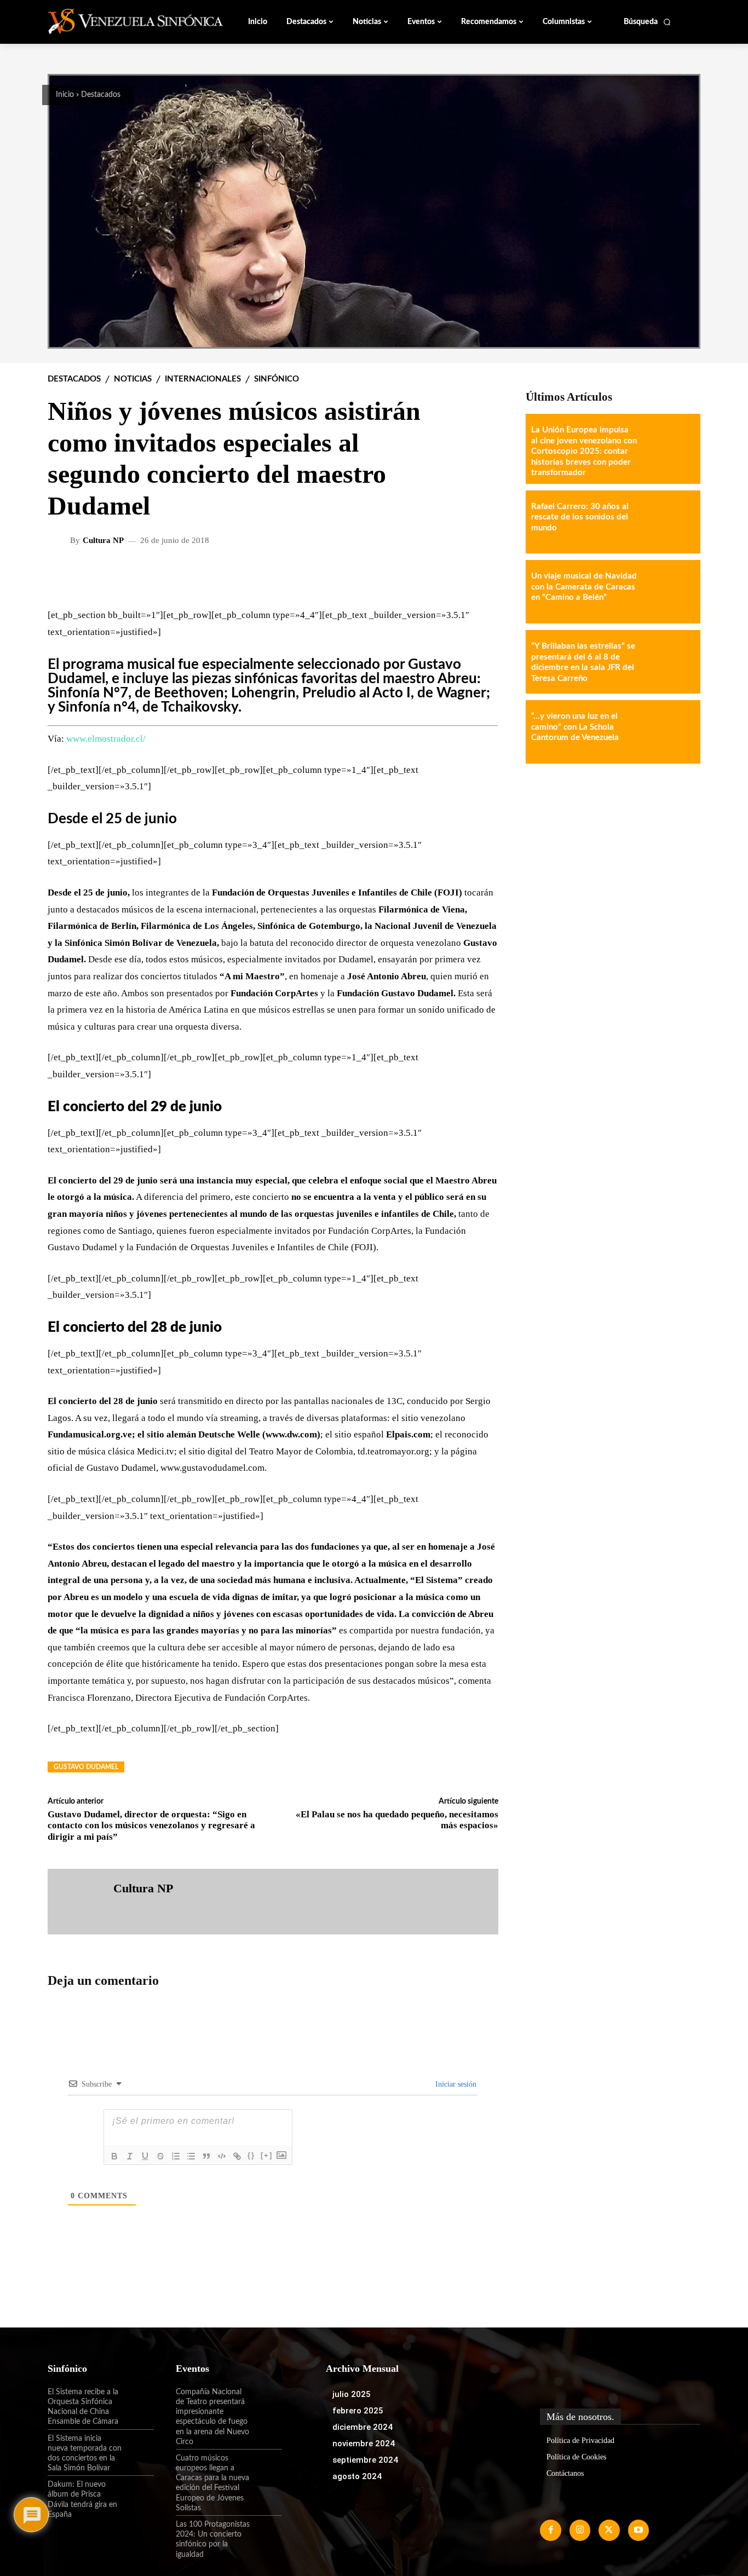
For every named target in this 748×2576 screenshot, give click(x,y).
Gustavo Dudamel (86, 1767)
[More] (481, 576)
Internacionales (203, 379)
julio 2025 (352, 2394)
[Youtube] (638, 2530)
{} (251, 2155)
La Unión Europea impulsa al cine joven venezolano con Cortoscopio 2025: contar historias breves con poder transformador (584, 451)
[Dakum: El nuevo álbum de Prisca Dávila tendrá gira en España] (138, 2494)
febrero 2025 (358, 2411)
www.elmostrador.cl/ (106, 739)
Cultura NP (103, 541)
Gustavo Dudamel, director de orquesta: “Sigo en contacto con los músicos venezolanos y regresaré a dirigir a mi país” (151, 1826)
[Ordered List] (176, 2156)
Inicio (65, 95)
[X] (609, 2530)
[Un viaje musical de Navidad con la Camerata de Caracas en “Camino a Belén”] (669, 592)
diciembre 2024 (363, 2427)
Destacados (101, 95)
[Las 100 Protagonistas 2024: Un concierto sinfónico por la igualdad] (266, 2534)
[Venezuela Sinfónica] (121, 21)
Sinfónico (277, 379)
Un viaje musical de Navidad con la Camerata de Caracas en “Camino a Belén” (584, 587)
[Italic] (130, 2156)
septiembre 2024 (365, 2460)
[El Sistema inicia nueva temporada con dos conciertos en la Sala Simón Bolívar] (138, 2448)
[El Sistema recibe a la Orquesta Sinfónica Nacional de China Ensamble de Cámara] (138, 2401)
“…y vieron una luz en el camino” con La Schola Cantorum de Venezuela (575, 727)
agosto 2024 (357, 2476)
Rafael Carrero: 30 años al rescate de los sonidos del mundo (580, 517)
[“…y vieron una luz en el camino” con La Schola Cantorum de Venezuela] (669, 732)
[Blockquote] (206, 2156)
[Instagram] (580, 2530)
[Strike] (160, 2156)
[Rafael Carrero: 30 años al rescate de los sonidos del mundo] (669, 522)
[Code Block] (222, 2156)
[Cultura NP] (60, 540)
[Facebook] (550, 2530)
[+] (267, 2155)
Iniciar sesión (455, 2084)
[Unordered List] (191, 2156)
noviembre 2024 (364, 2444)
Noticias (133, 379)
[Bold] (114, 2156)
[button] (648, 22)
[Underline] (145, 2156)
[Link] (237, 2156)
